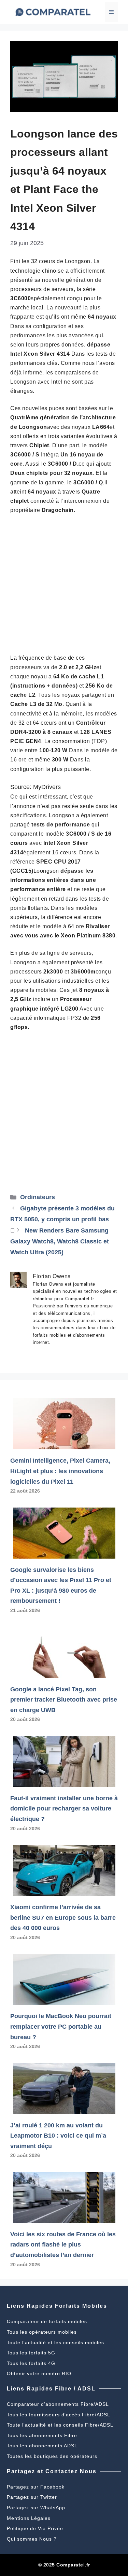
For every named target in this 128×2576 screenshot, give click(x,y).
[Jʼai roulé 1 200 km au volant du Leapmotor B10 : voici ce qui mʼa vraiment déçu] (64, 2109)
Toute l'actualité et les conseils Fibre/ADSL (60, 2425)
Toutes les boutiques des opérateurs (52, 2456)
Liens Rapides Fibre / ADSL (51, 2389)
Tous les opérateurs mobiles (42, 2332)
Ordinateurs (38, 1197)
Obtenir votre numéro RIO (39, 2373)
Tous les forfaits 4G (31, 2363)
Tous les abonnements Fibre (42, 2435)
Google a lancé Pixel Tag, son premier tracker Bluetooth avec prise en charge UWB (64, 1700)
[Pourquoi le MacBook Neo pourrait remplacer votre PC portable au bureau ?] (64, 2000)
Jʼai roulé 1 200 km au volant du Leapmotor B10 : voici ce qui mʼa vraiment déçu (58, 2136)
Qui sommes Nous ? (32, 2539)
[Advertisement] (64, 587)
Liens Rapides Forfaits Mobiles (57, 2306)
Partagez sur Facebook (36, 2487)
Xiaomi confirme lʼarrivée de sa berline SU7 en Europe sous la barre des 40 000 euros (63, 1918)
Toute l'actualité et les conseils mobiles (55, 2342)
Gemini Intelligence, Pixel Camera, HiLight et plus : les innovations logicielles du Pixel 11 (60, 1471)
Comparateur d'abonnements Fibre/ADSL (58, 2404)
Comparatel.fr (73, 2565)
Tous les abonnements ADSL (42, 2446)
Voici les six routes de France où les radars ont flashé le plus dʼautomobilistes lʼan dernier (63, 2245)
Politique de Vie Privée (35, 2528)
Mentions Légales (29, 2518)
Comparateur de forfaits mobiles (47, 2321)
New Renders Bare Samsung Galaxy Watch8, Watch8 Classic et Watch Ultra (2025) (60, 1242)
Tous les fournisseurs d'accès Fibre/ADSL (59, 2415)
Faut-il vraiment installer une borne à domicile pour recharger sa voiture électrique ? (64, 1809)
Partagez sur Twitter (32, 2497)
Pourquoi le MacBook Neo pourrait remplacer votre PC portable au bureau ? (61, 2026)
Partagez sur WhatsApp (36, 2508)
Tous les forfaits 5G (31, 2353)
